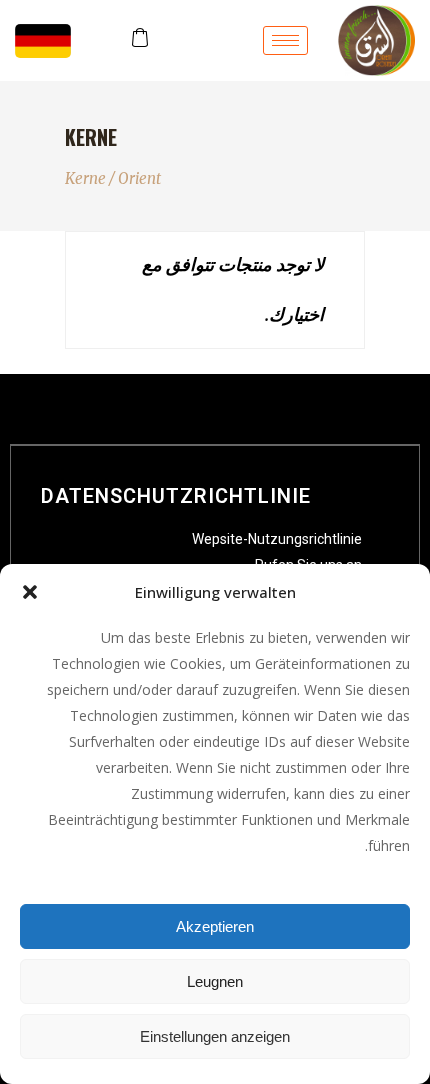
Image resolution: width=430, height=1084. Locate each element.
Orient (139, 178)
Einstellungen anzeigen (215, 1036)
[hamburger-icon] (285, 40)
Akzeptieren (215, 926)
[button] (30, 592)
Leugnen (215, 981)
